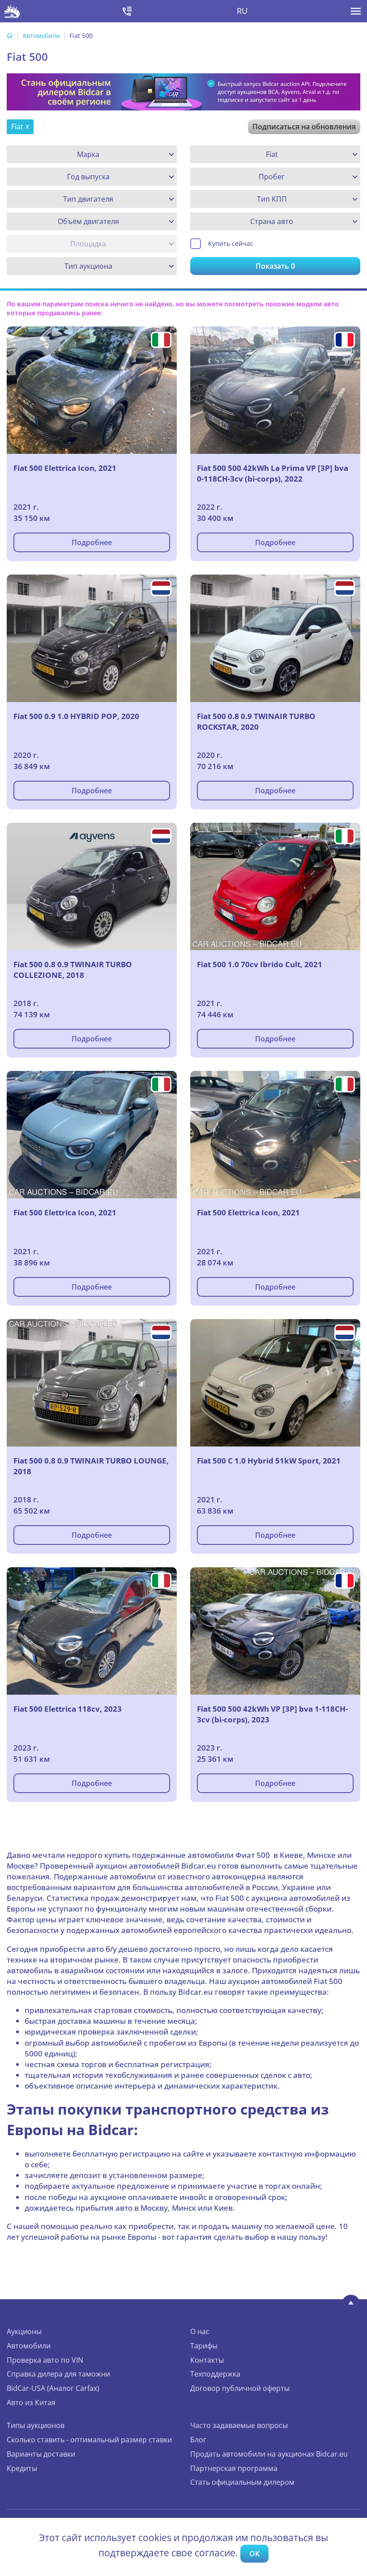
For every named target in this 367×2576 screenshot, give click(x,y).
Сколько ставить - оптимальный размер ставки (89, 2440)
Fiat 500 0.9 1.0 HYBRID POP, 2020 (76, 716)
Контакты (207, 2360)
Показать (275, 266)
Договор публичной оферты (240, 2388)
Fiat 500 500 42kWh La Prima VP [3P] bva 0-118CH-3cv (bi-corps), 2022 (273, 473)
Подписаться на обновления (304, 127)
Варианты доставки (41, 2454)
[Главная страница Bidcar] (12, 11)
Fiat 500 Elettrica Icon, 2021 (65, 468)
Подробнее (92, 542)
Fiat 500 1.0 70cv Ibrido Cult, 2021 (260, 964)
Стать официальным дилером (242, 2482)
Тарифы (204, 2346)
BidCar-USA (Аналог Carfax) (53, 2388)
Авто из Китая (31, 2403)
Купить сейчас (231, 243)
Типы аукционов (36, 2425)
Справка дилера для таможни (58, 2374)
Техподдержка (215, 2374)
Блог (198, 2440)
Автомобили (41, 36)
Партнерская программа (234, 2468)
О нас (200, 2331)
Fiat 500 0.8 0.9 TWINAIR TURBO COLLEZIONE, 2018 (73, 970)
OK (254, 2554)
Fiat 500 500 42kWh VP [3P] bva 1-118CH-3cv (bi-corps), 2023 (272, 1714)
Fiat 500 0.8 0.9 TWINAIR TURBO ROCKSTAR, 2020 (256, 721)
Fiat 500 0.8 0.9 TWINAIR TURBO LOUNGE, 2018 (91, 1466)
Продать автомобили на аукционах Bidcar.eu (269, 2454)
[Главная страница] (10, 36)
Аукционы (24, 2331)
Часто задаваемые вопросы (239, 2425)
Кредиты (22, 2468)
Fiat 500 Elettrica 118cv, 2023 (68, 1709)
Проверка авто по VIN (45, 2360)
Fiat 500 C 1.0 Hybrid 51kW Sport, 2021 (269, 1461)
